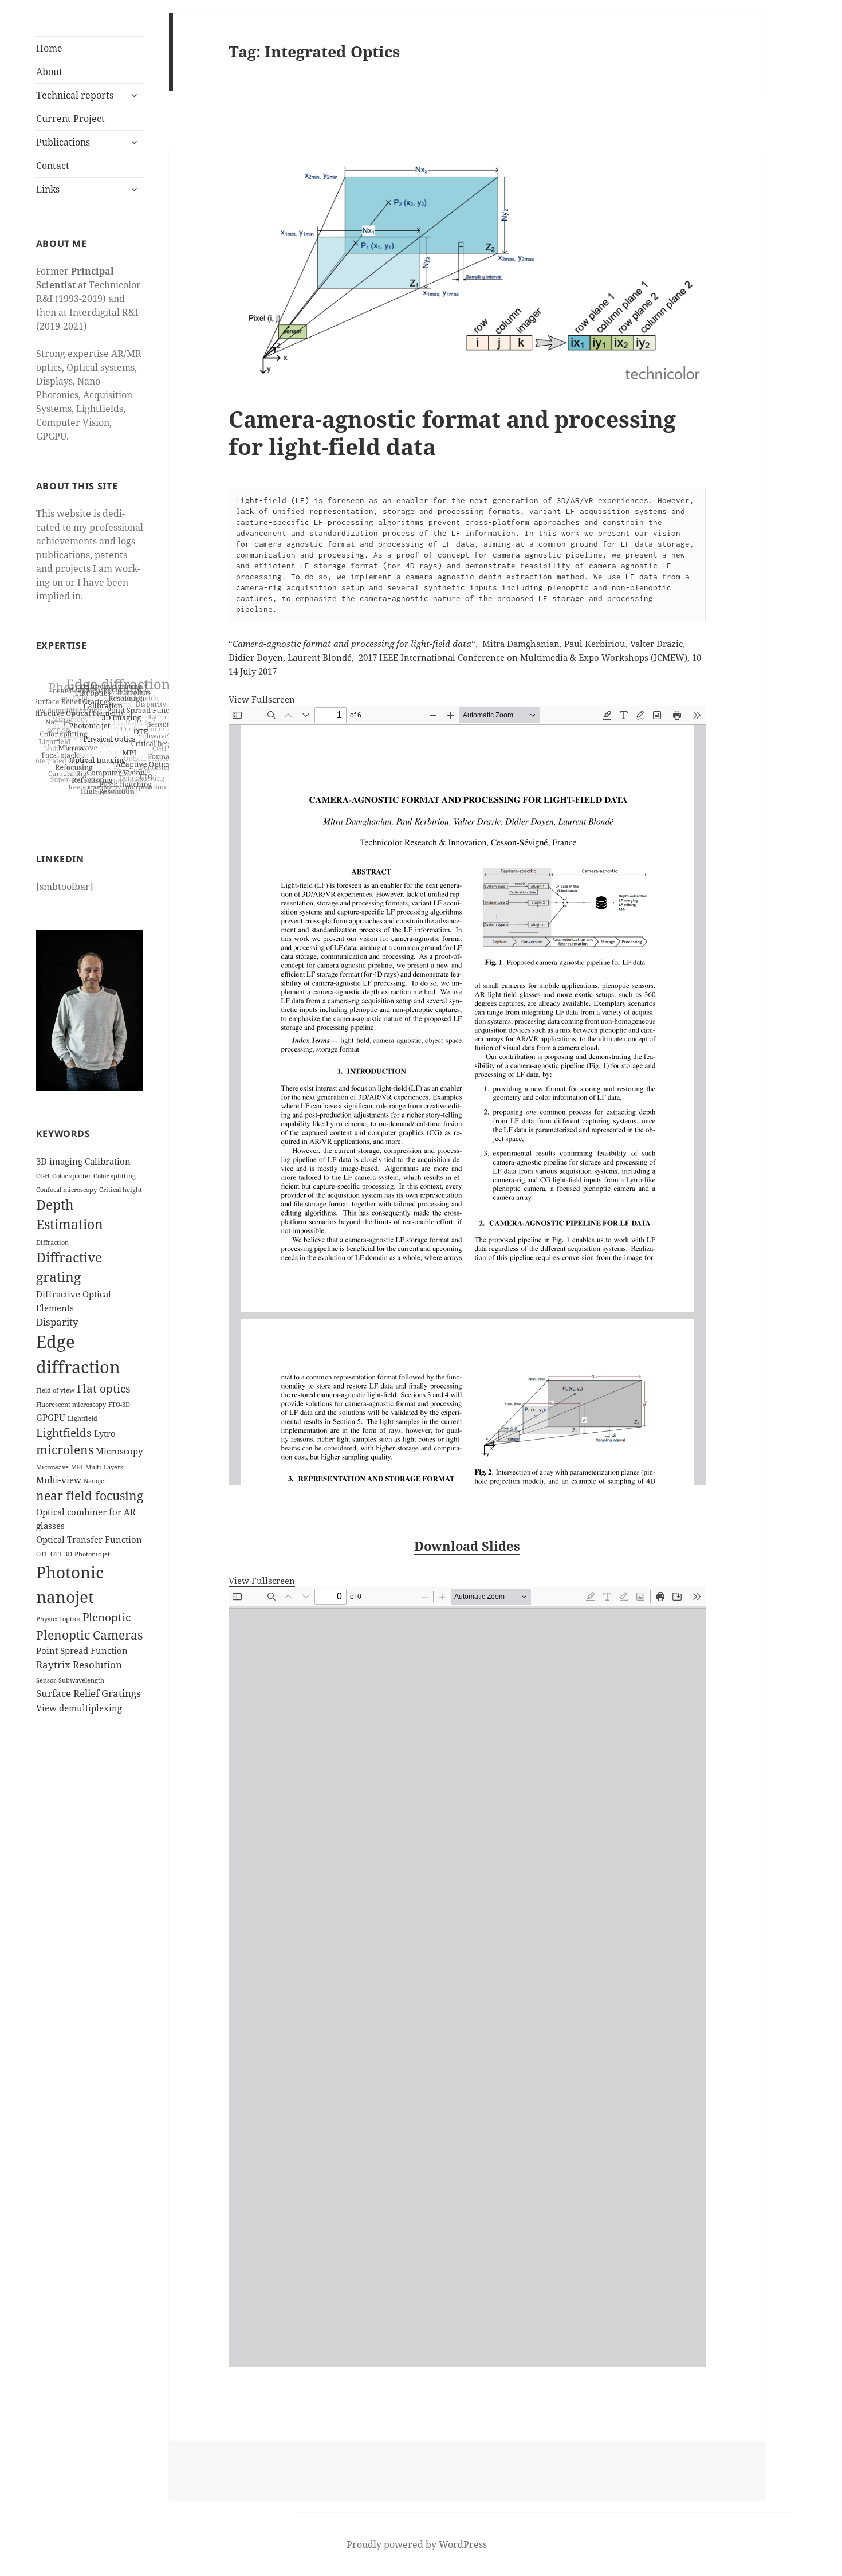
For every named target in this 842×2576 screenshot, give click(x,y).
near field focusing (90, 1495)
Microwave (52, 1467)
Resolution (97, 1665)
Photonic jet (92, 1554)
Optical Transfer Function (89, 1539)
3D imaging (59, 1161)
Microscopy (119, 1451)
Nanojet (95, 1481)
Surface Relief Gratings (88, 1693)
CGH (43, 1176)
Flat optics (104, 1388)
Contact (53, 166)
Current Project (70, 119)
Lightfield (82, 1418)
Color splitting (115, 1176)
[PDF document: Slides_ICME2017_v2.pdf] (467, 1977)
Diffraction (52, 1242)
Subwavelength (81, 1680)
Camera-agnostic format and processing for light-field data (452, 432)
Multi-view (59, 1480)
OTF (42, 1554)
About (49, 72)
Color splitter (72, 1176)
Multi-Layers (104, 1467)
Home (49, 48)
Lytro (105, 1433)
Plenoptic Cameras (89, 1635)
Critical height (121, 1190)
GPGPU (51, 1417)
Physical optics (58, 1619)
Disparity (57, 1322)
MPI (77, 1467)
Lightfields (64, 1432)
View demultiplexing (79, 1708)
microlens (65, 1450)
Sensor (46, 1680)
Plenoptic (107, 1617)
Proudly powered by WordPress (417, 2544)
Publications (63, 142)
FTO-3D (119, 1405)
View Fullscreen (262, 699)
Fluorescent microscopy (71, 1405)
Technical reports (75, 95)
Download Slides (467, 1546)
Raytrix (53, 1665)
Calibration (108, 1161)
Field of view (55, 1390)
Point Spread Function (82, 1650)
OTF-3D (61, 1554)
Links (48, 189)
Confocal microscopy (66, 1190)
